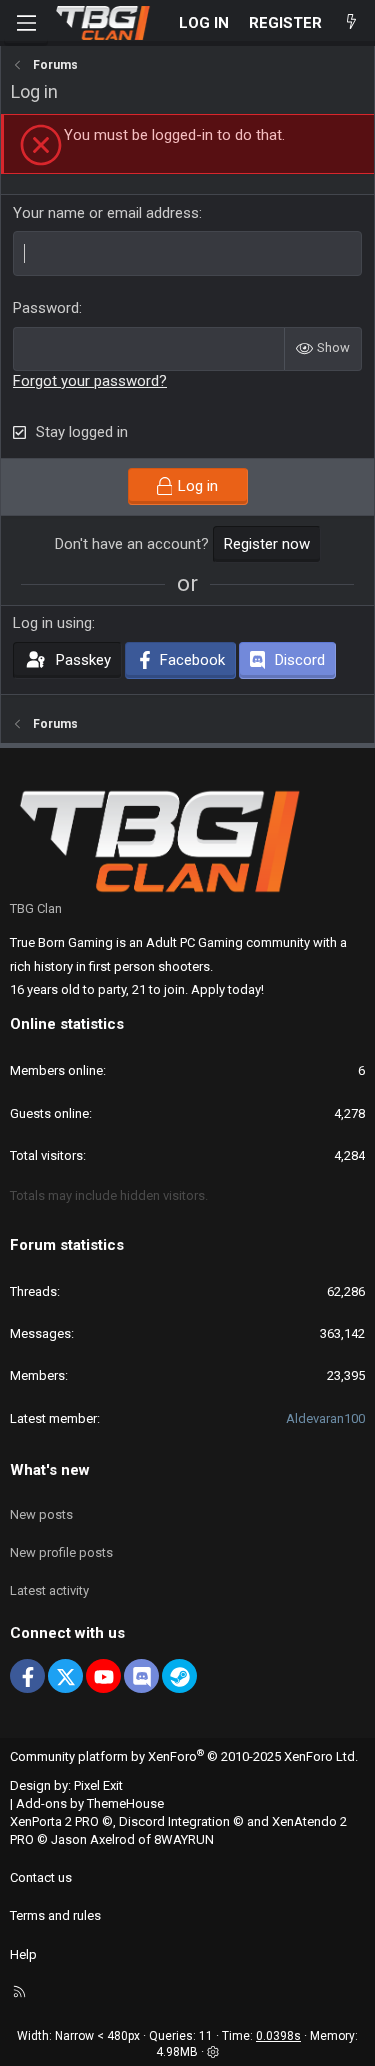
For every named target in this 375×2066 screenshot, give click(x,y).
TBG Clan (36, 908)
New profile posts (61, 1552)
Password (46, 308)
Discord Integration (174, 1821)
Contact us (41, 1877)
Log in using (52, 623)
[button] (213, 2052)
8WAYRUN (184, 1839)
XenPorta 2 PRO (54, 1821)
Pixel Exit (98, 1785)
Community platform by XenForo (184, 1756)
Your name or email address (106, 213)
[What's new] (351, 23)
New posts (41, 1514)
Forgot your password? (90, 381)
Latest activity (49, 1590)
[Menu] (26, 23)
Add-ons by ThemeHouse (90, 1803)
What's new (50, 1470)
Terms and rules (55, 1915)
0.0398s (278, 2036)
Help (23, 1954)
